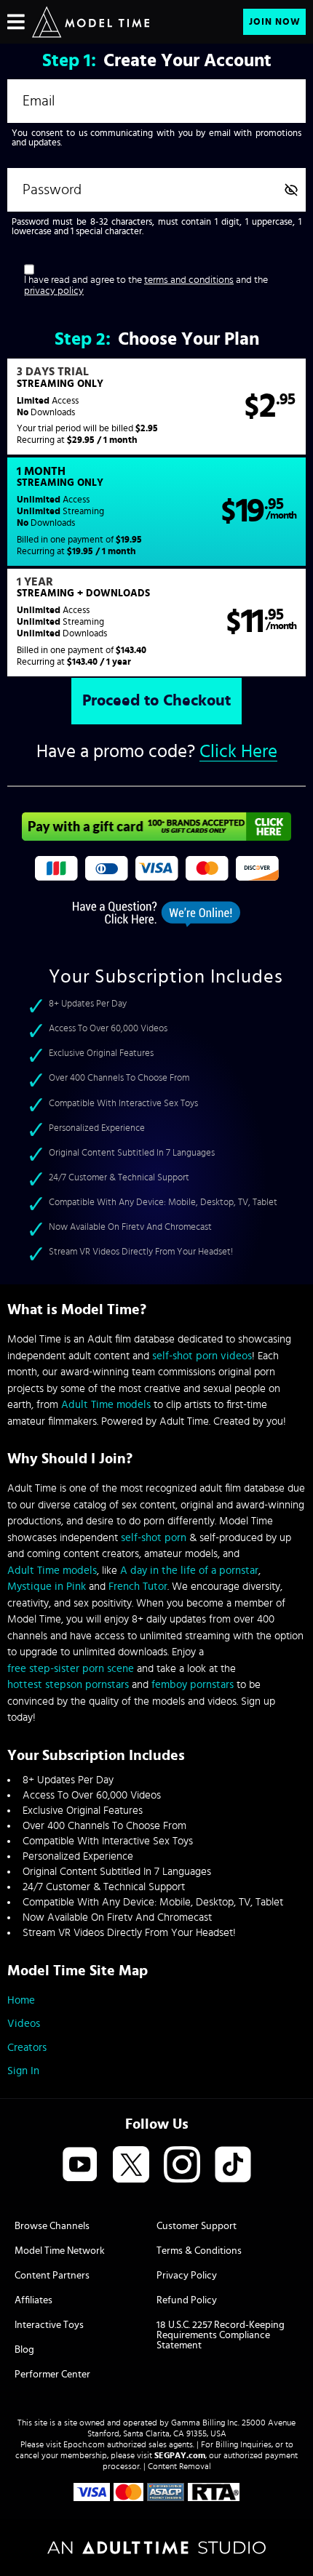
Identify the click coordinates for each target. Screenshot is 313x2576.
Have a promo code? (157, 752)
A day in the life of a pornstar (189, 1571)
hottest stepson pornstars (68, 1685)
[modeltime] (91, 22)
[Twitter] (131, 2165)
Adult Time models (106, 1405)
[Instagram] (182, 2165)
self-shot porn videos (202, 1356)
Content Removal (179, 2466)
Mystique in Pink (47, 1587)
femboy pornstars (193, 1685)
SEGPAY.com (180, 2455)
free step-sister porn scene (71, 1669)
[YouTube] (80, 2165)
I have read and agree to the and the (146, 285)
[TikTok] (233, 2165)
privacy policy (54, 291)
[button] (156, 407)
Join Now (275, 22)
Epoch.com (84, 2444)
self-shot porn (154, 1538)
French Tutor (138, 1587)
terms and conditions (189, 280)
